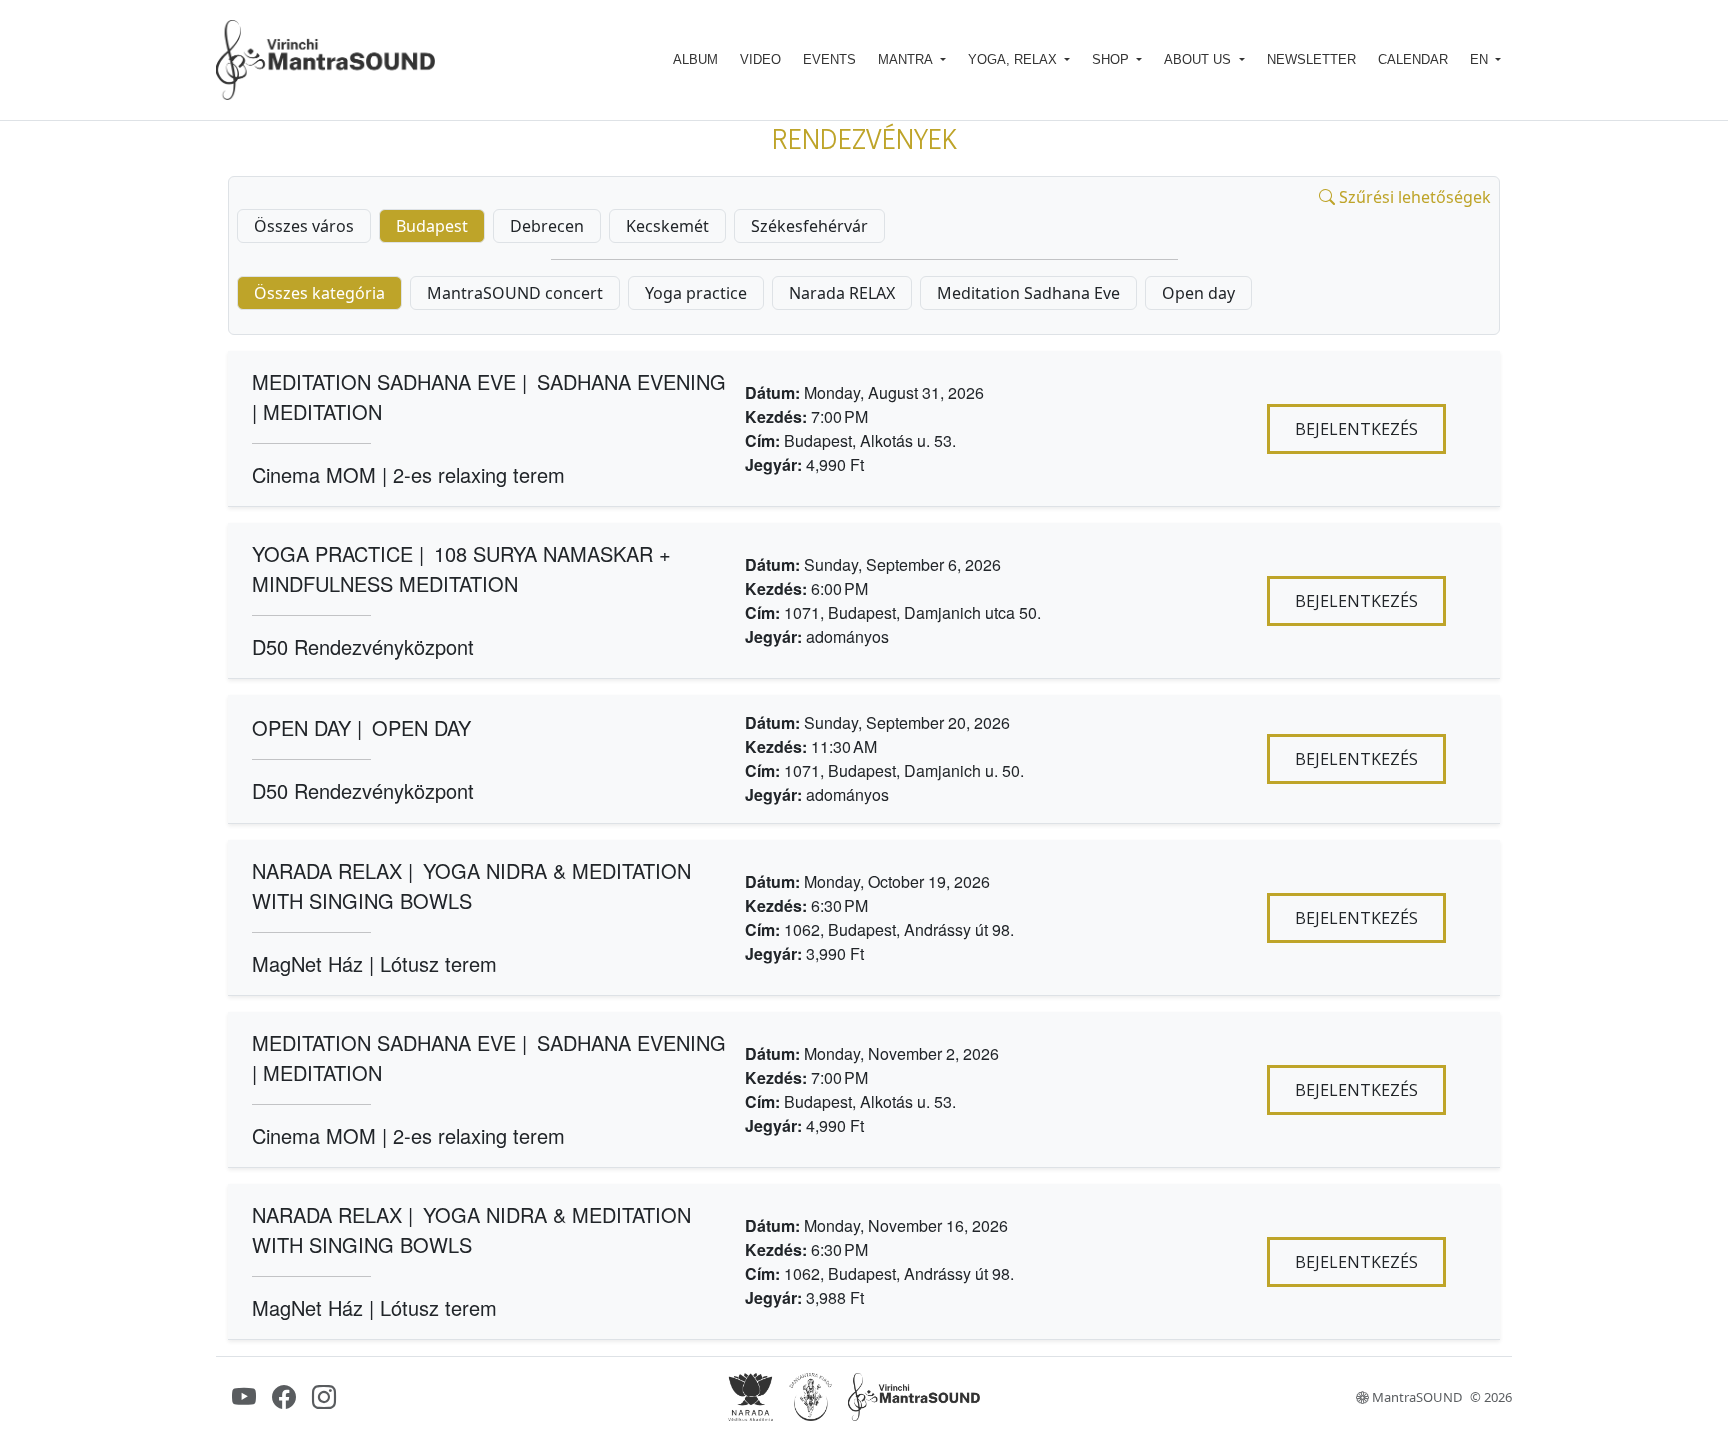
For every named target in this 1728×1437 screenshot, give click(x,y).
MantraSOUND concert (515, 293)
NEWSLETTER (1311, 59)
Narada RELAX (842, 293)
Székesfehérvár (809, 226)
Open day (1198, 293)
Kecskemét (667, 226)
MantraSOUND (1415, 1397)
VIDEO (760, 59)
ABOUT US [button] (1199, 59)
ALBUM (695, 59)
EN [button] (1481, 59)
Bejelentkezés (1356, 429)
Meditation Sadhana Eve (1028, 293)
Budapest (432, 226)
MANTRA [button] (907, 59)
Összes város (304, 226)
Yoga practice (696, 293)
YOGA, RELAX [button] (1014, 59)
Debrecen (547, 226)
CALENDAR (1413, 59)
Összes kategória (319, 293)
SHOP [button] (1112, 59)
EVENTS (829, 59)
